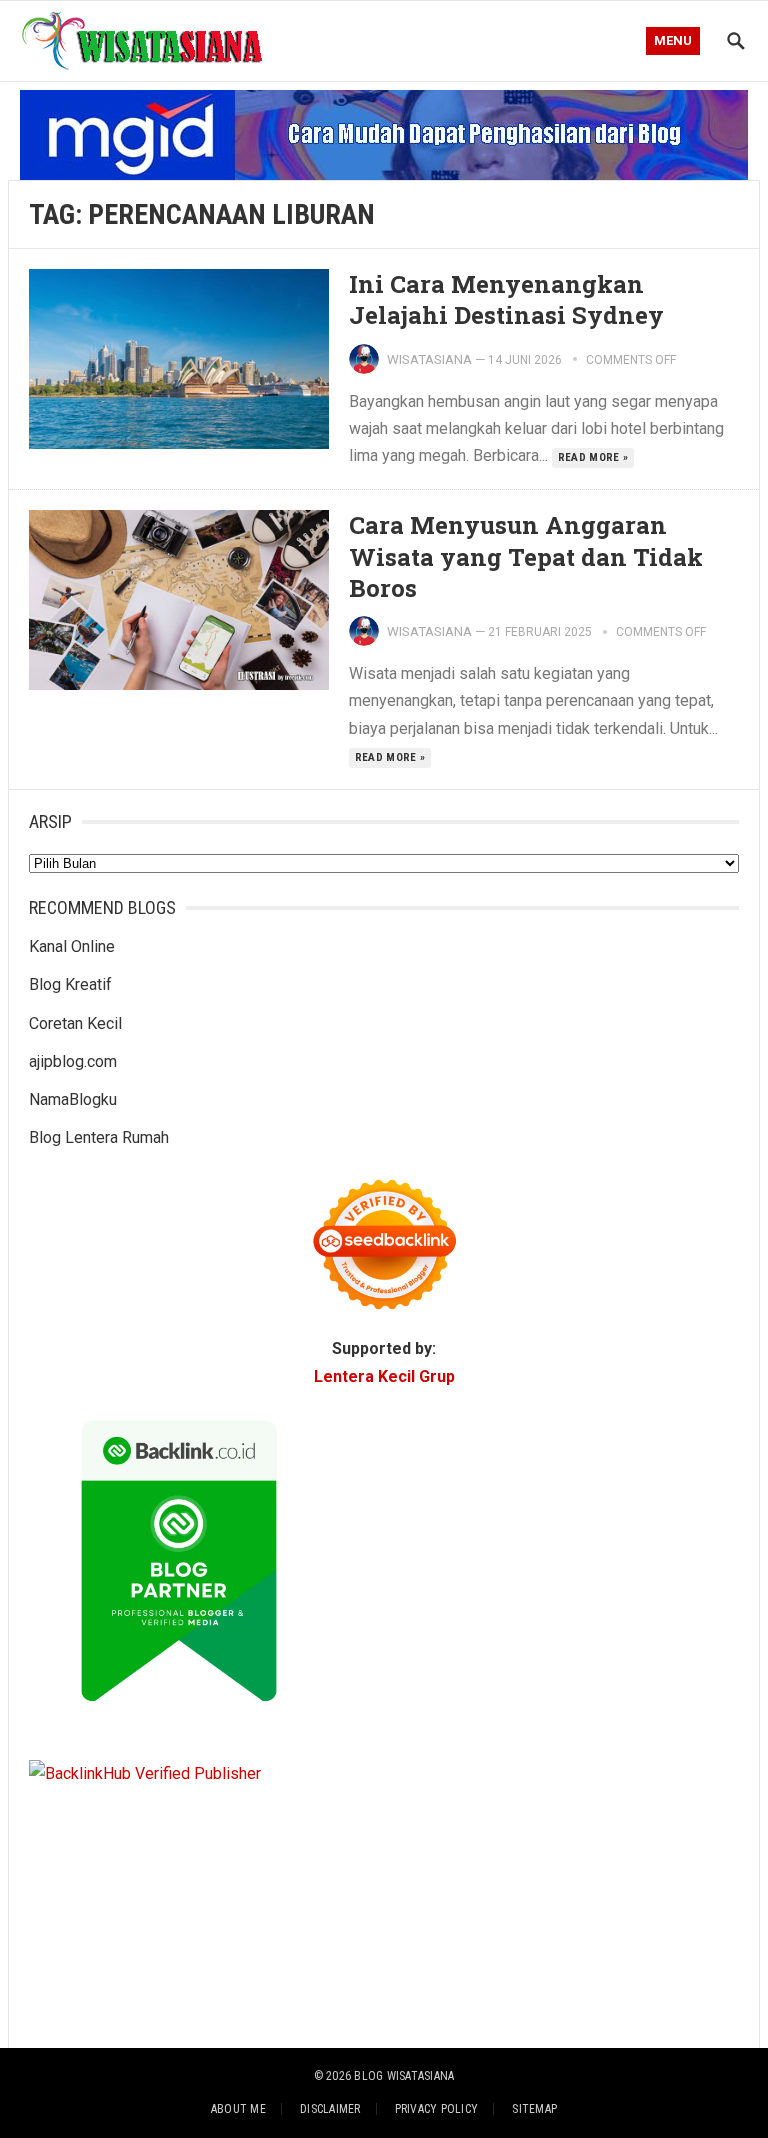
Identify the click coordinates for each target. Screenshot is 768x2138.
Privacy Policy (436, 2109)
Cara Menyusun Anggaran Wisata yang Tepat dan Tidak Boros (526, 556)
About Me (238, 2109)
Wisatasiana (429, 359)
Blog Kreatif (70, 984)
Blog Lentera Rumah (99, 1137)
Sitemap (534, 2109)
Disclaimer (330, 2109)
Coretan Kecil (75, 1023)
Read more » (593, 457)
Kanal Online (72, 946)
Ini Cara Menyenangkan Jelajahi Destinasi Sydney (506, 299)
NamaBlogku (73, 1099)
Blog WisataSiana (404, 2076)
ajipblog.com (73, 1061)
